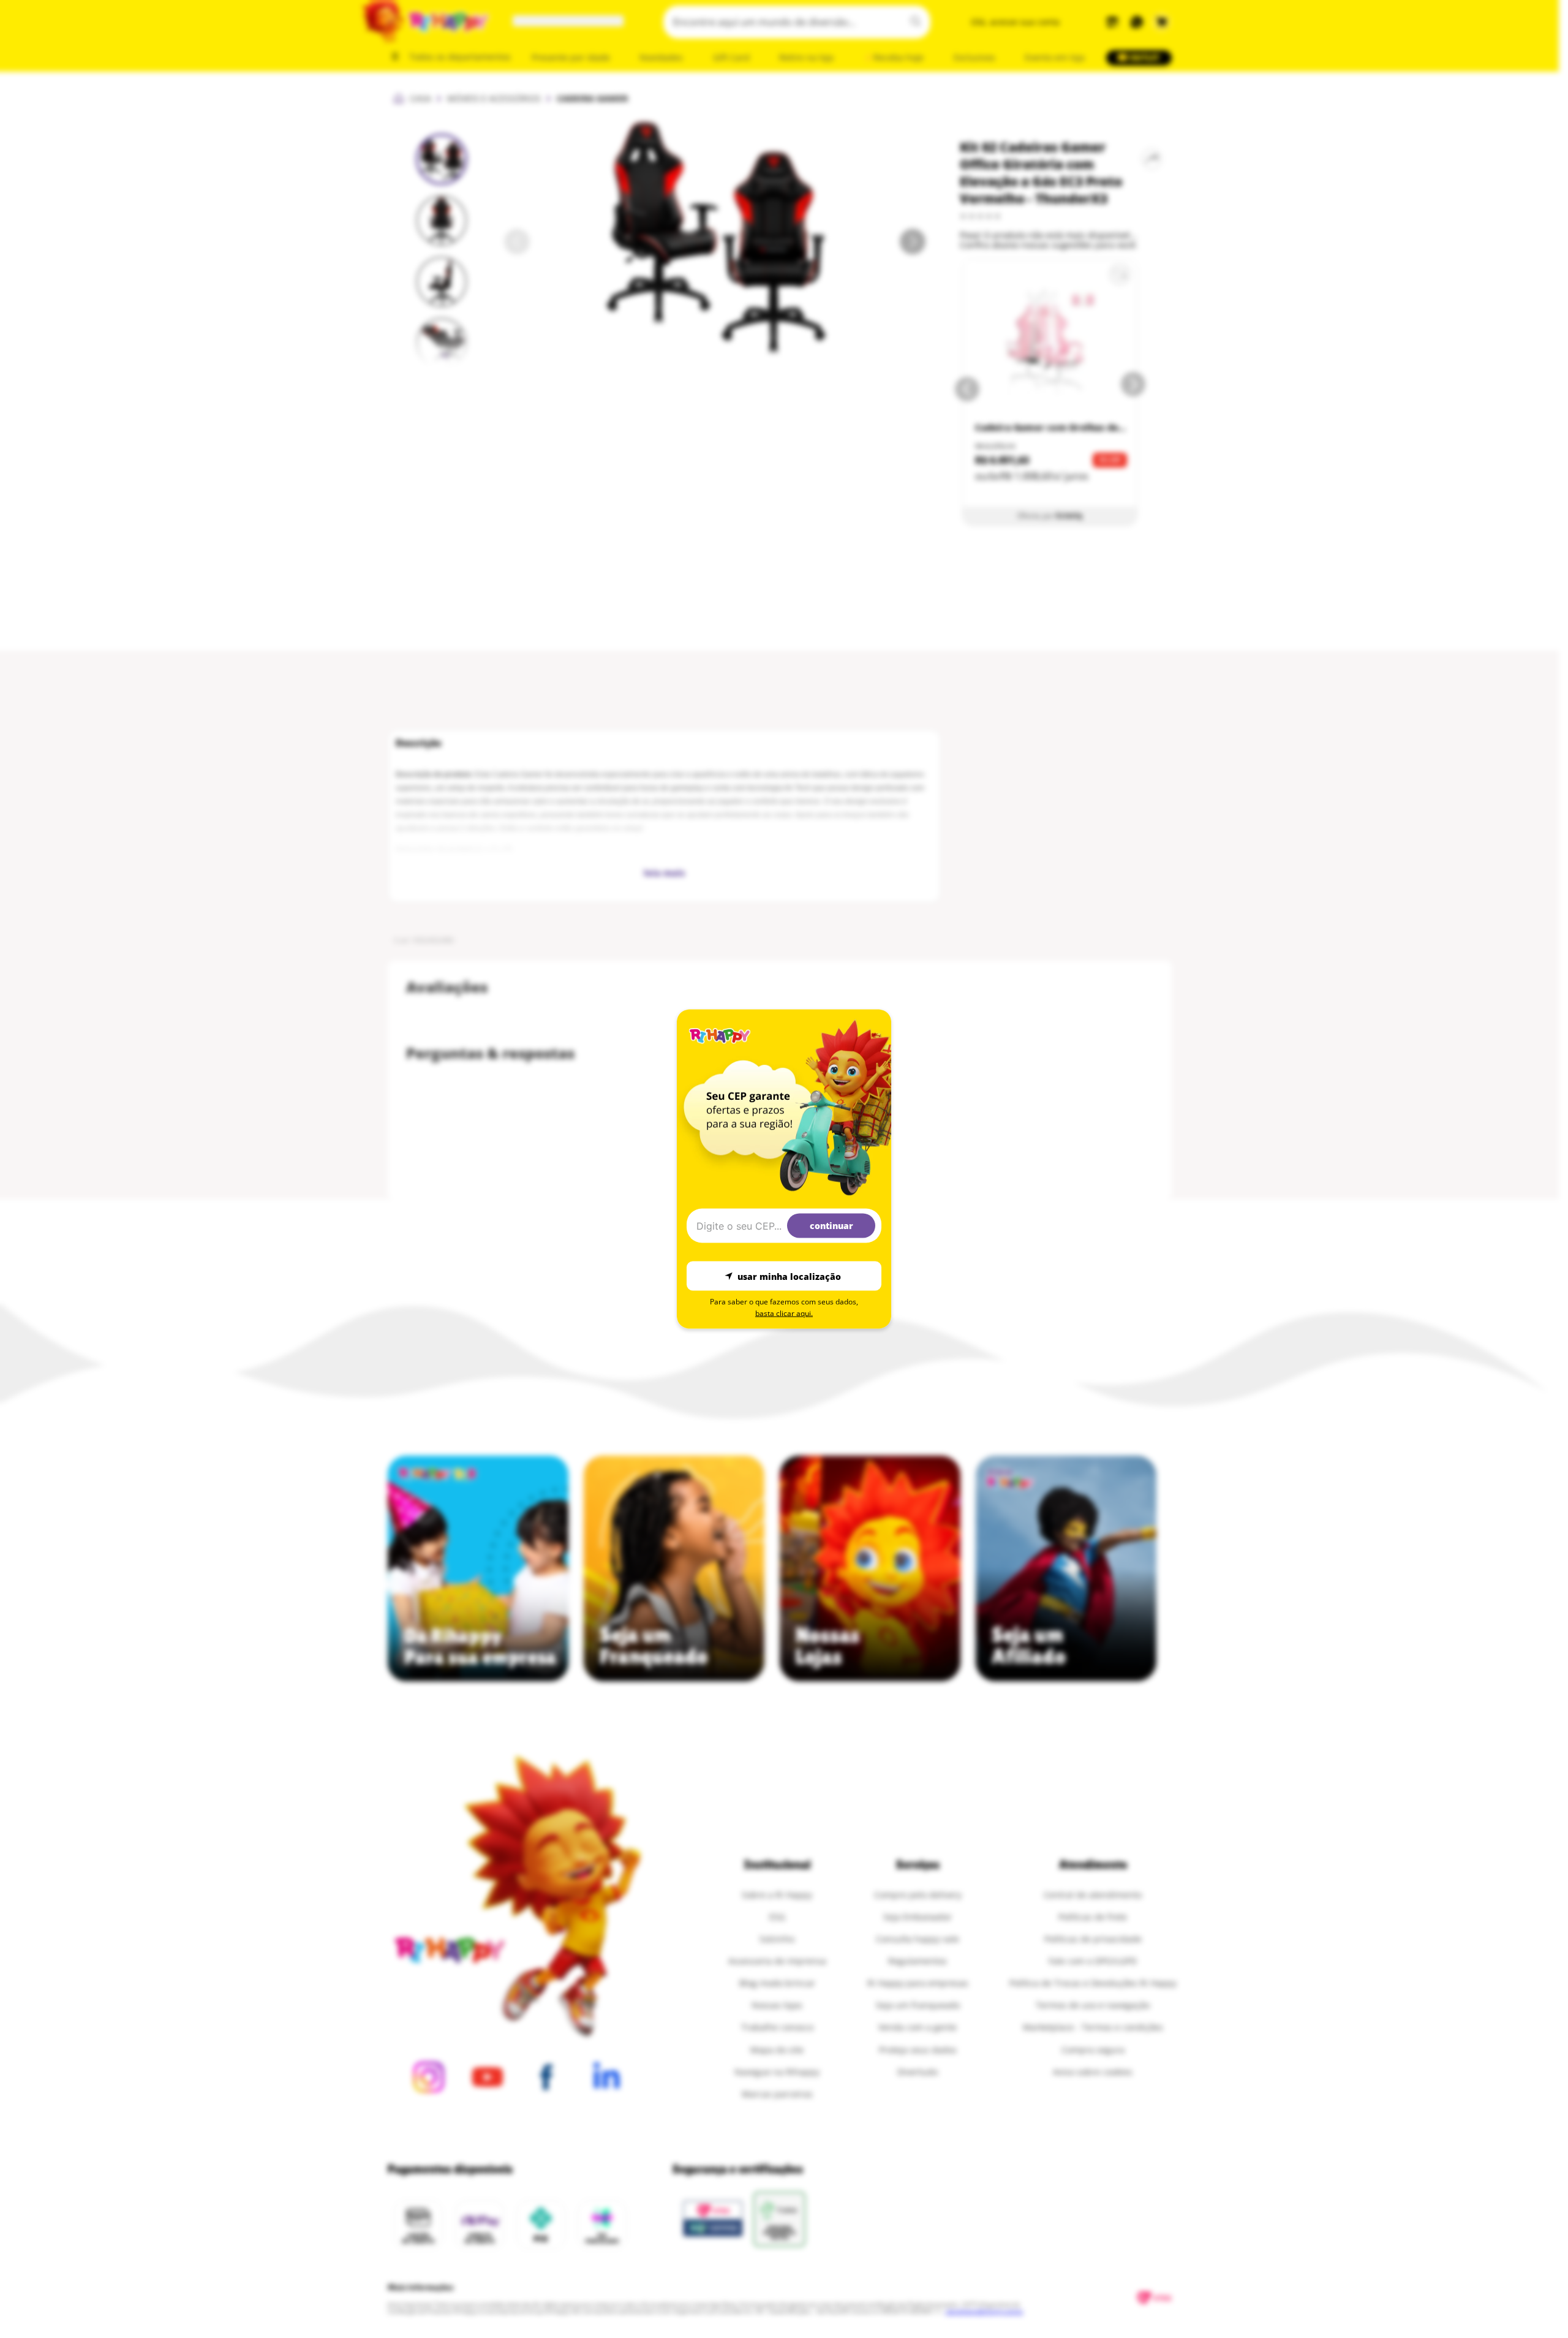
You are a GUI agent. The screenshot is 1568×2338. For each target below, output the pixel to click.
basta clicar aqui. (784, 1313)
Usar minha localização (789, 1276)
